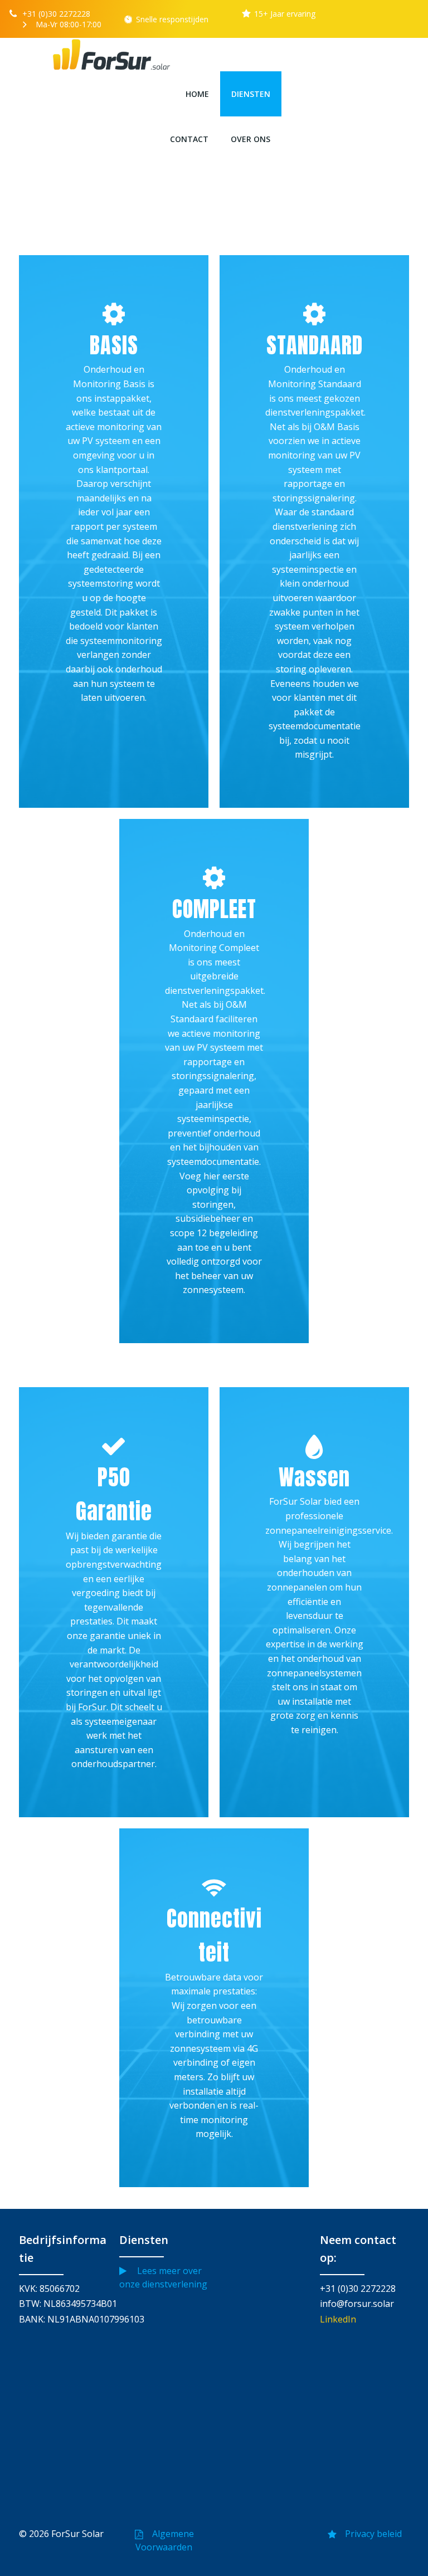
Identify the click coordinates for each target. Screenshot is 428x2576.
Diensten (251, 94)
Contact (189, 139)
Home (197, 94)
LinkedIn (338, 2319)
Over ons (251, 139)
